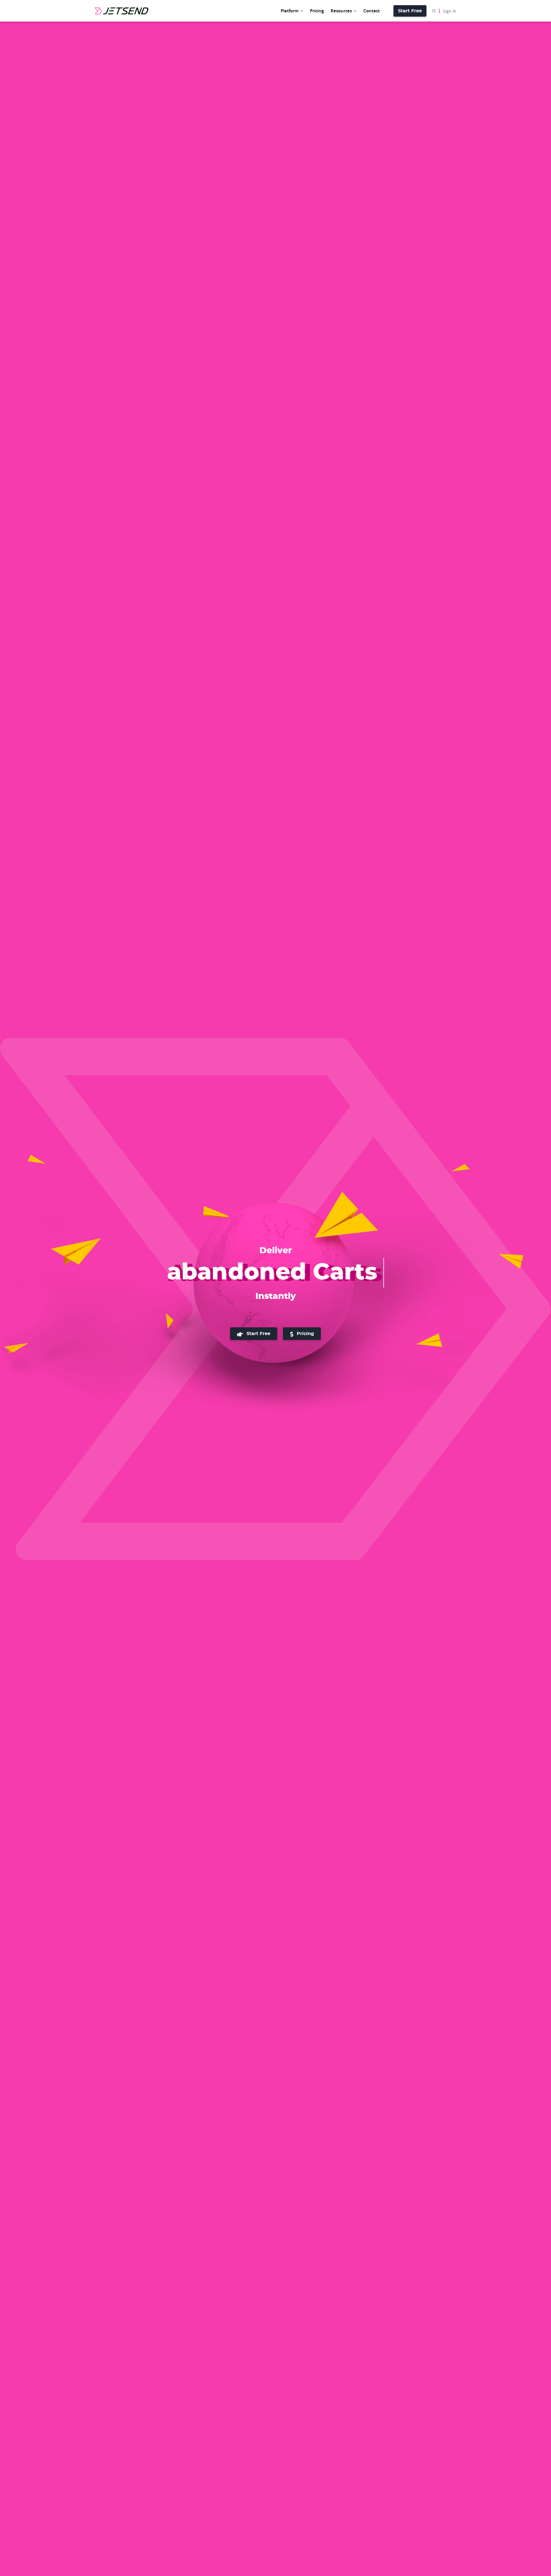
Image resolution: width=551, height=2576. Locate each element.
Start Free (410, 11)
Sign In (450, 11)
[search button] (436, 11)
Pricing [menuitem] (317, 11)
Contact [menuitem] (371, 11)
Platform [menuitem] (290, 11)
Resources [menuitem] (341, 11)
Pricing (305, 1334)
